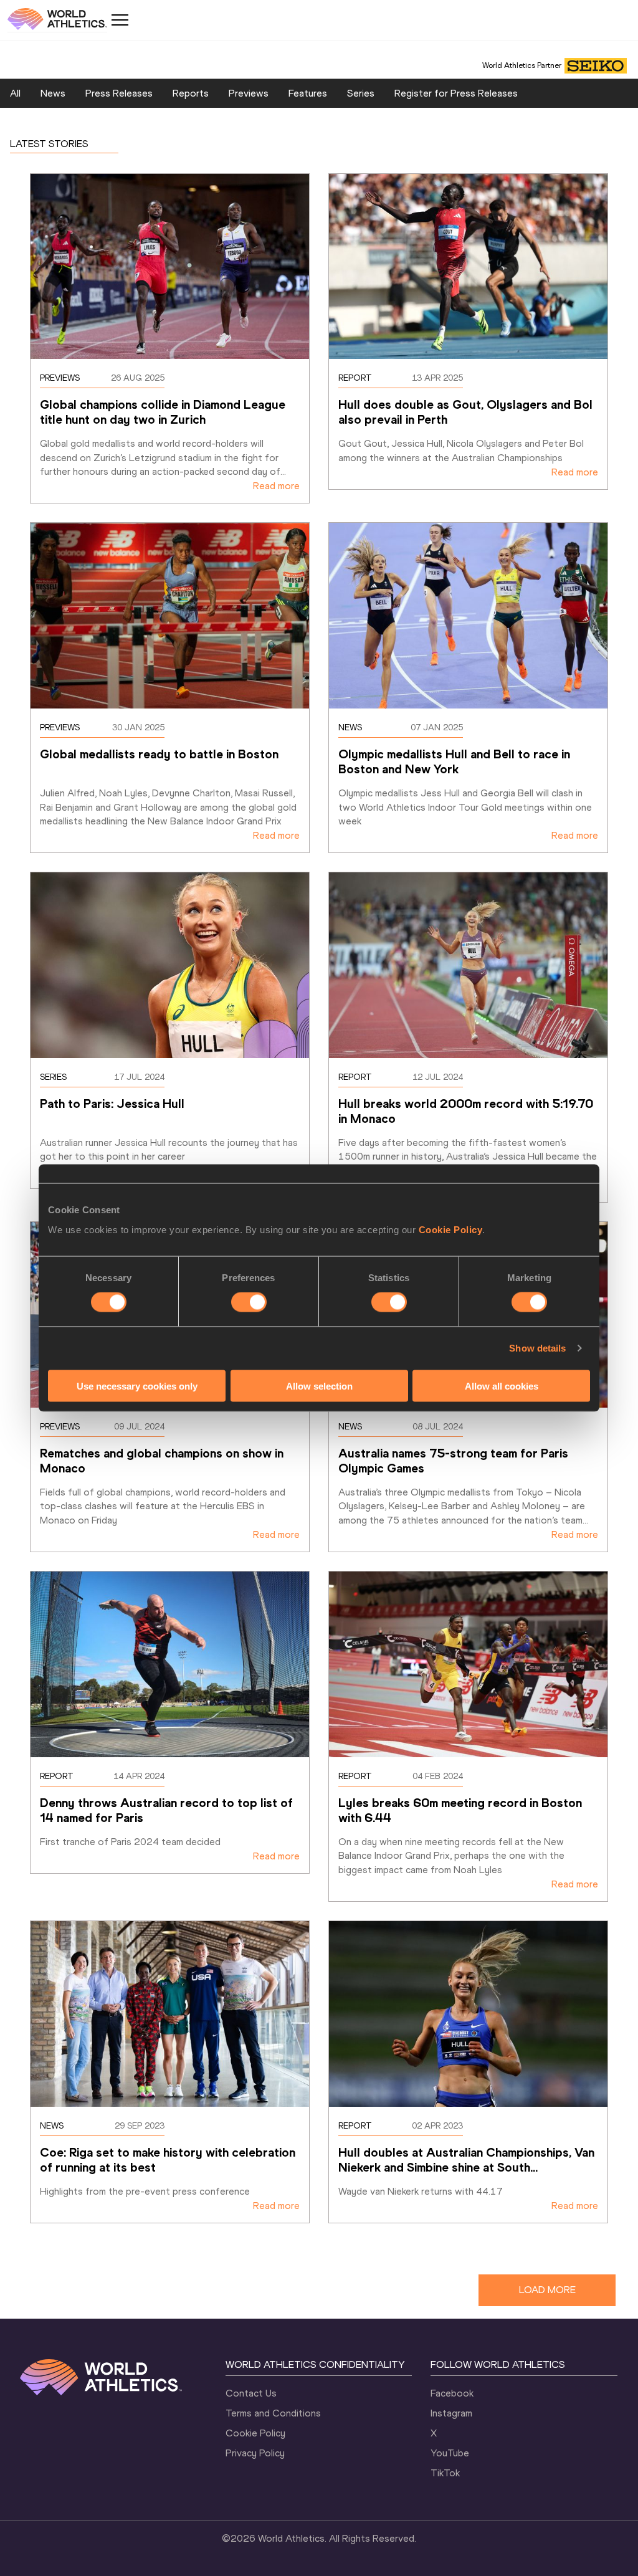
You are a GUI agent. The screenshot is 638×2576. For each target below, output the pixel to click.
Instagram (451, 2413)
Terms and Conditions (273, 2413)
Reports (191, 93)
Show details (537, 1348)
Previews (249, 93)
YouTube (450, 2453)
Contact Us (251, 2393)
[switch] (249, 1302)
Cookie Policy (451, 1229)
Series (361, 93)
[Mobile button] (120, 20)
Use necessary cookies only (137, 1386)
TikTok (445, 2473)
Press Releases (119, 93)
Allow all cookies (502, 1386)
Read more (276, 486)
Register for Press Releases (456, 93)
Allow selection (319, 1386)
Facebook (452, 2393)
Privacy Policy (255, 2453)
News (53, 93)
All (15, 93)
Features (308, 93)
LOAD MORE (547, 2290)
